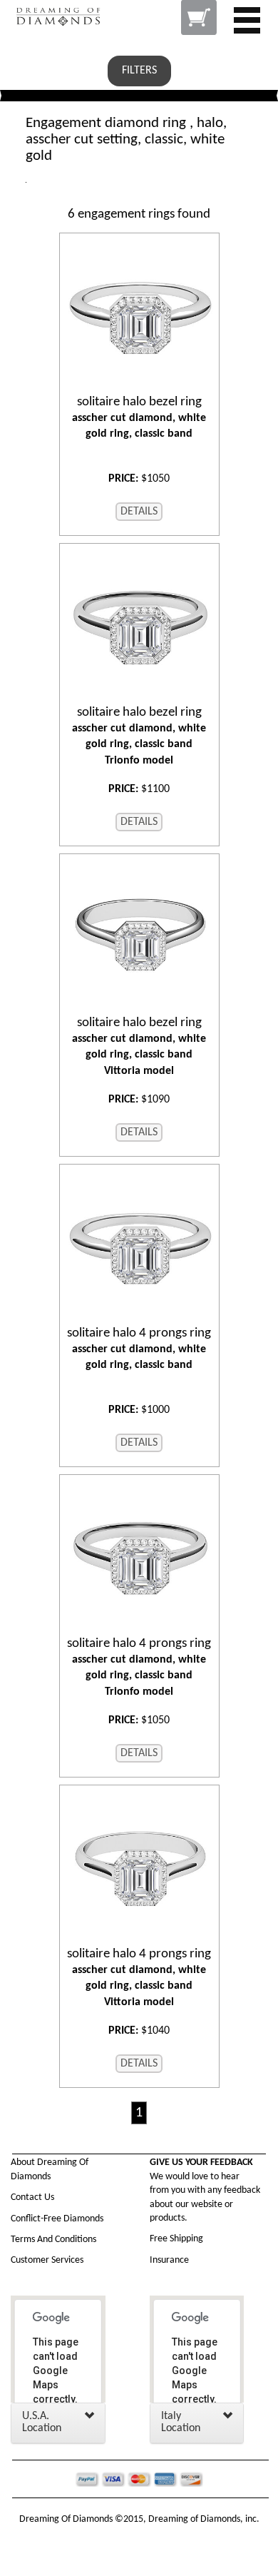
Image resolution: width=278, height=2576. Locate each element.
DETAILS (139, 512)
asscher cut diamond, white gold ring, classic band (139, 417)
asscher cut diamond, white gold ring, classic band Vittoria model (139, 1046)
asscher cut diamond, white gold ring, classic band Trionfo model (139, 736)
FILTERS (139, 71)
